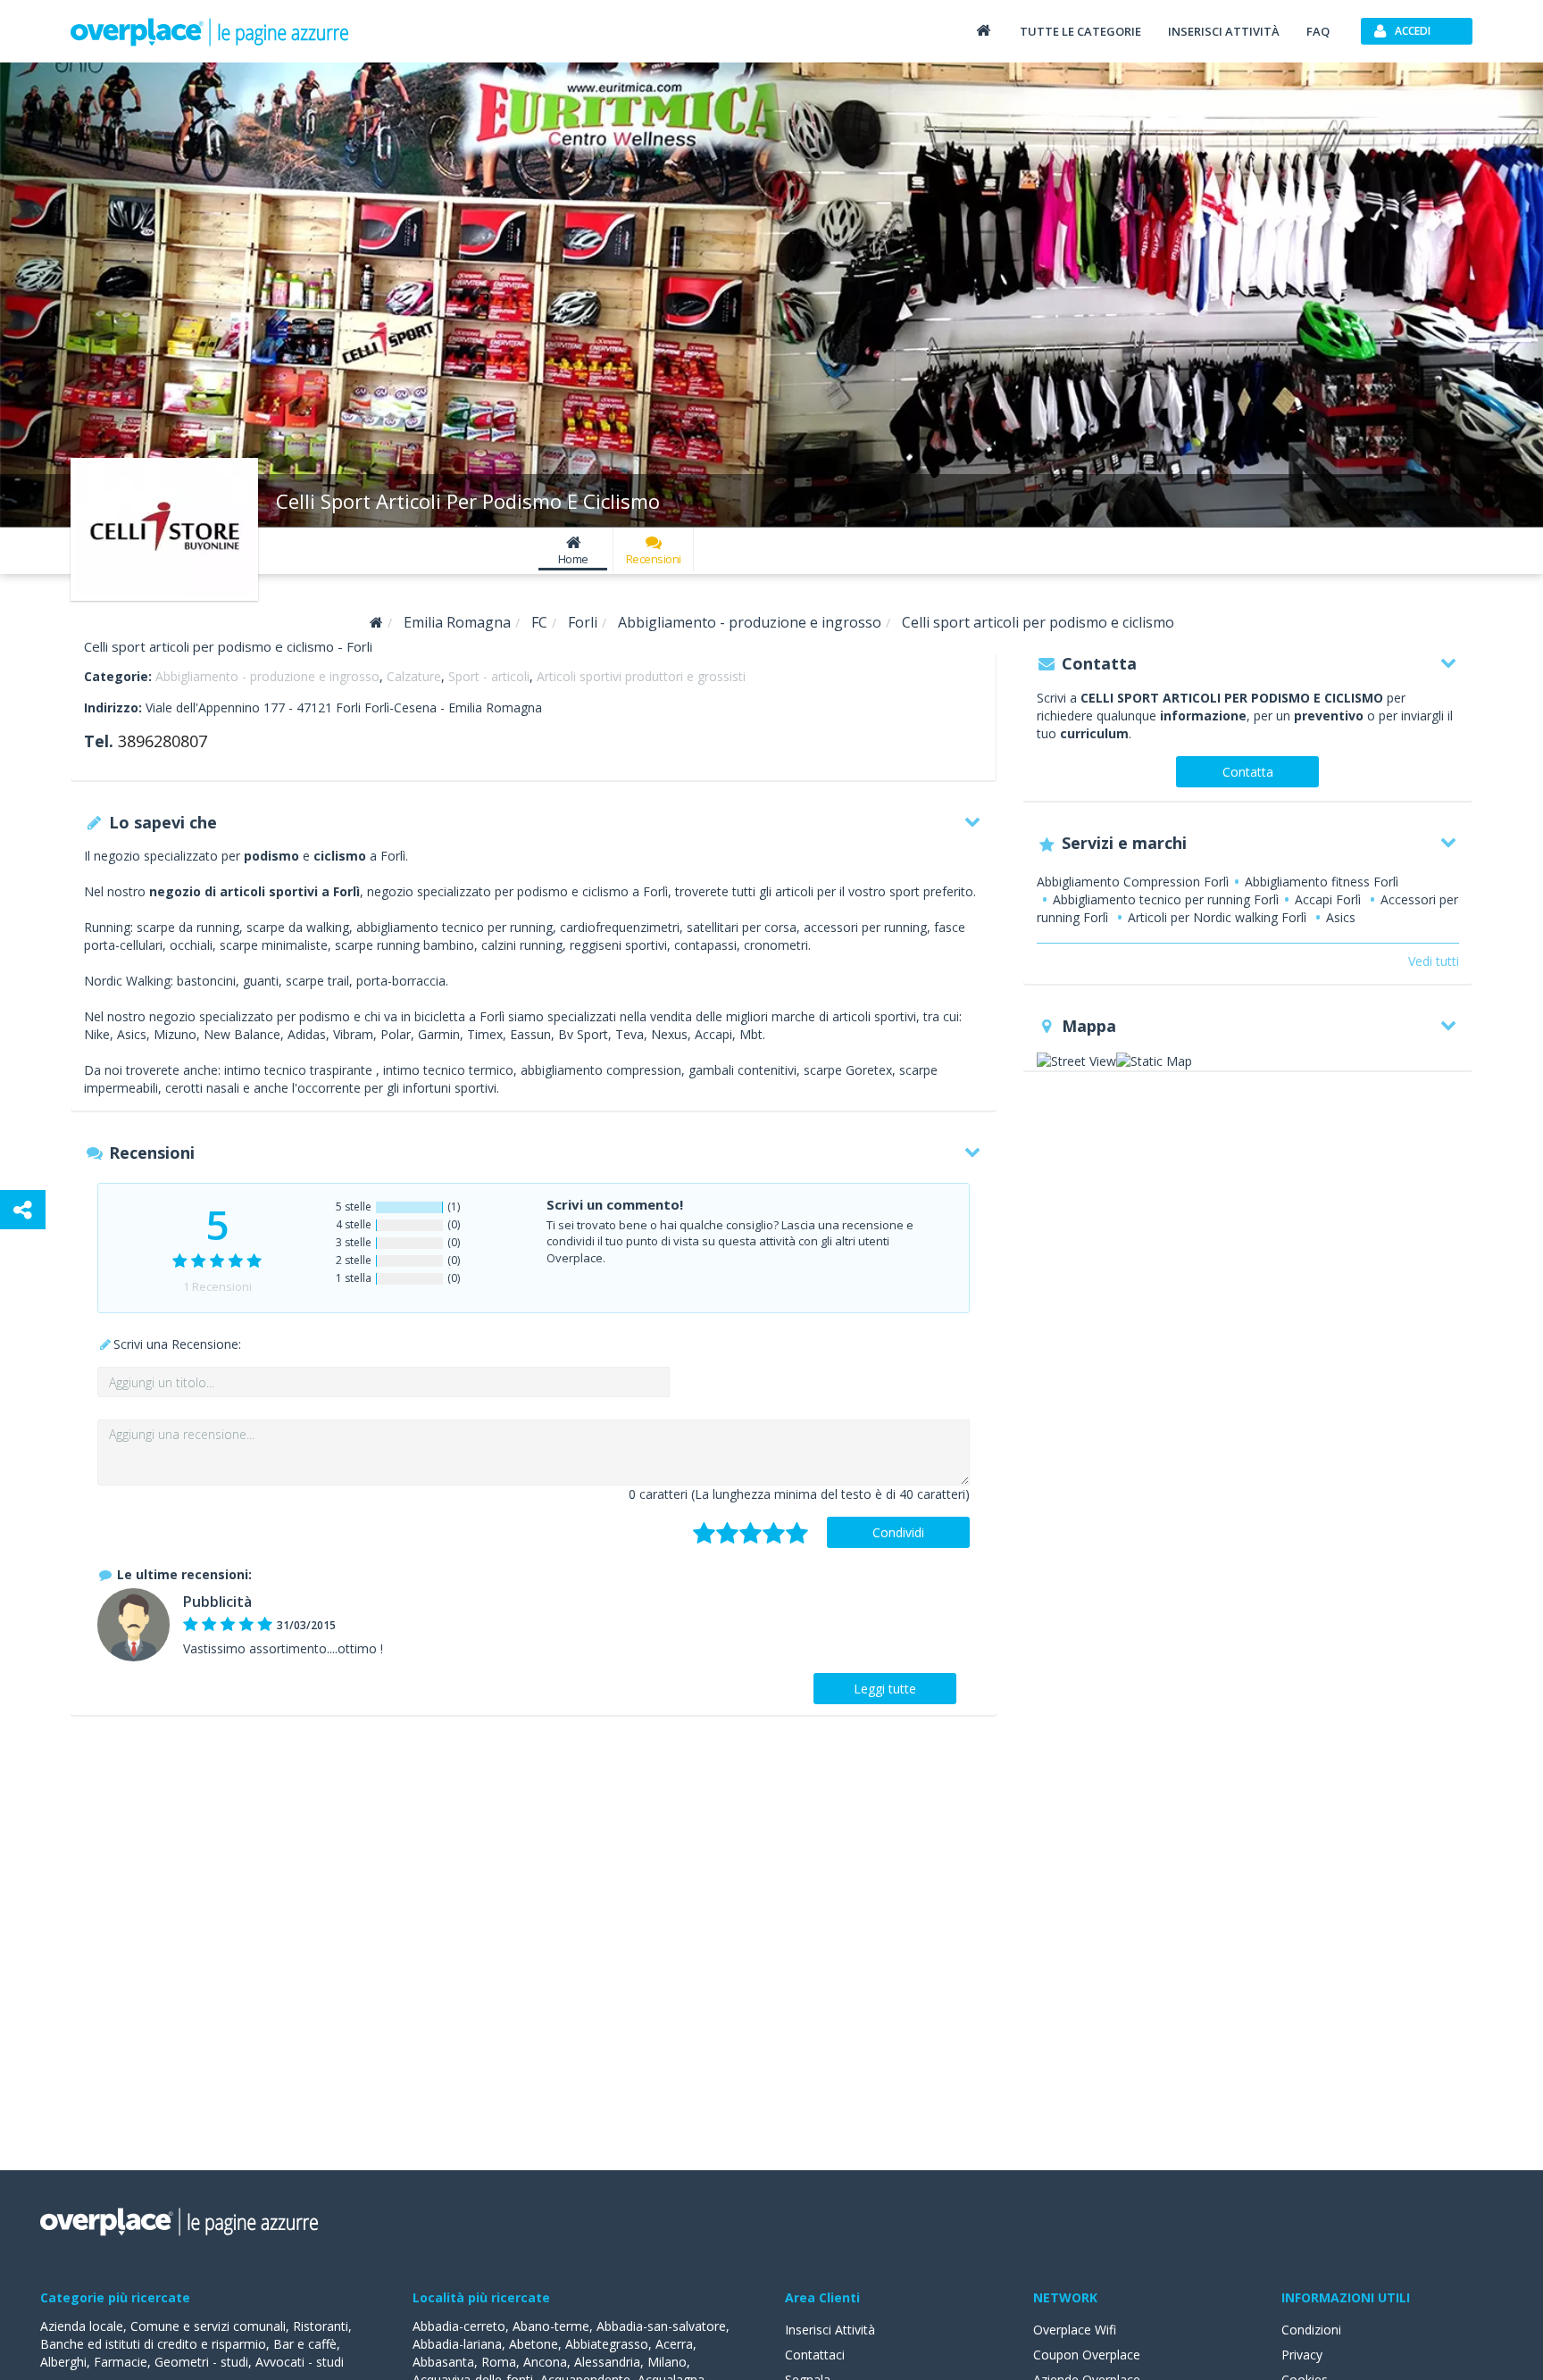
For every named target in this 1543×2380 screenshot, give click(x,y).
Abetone (534, 2344)
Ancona (545, 2362)
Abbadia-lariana (457, 2344)
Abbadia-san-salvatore (661, 2326)
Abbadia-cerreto (459, 2326)
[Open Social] (23, 1210)
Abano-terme (551, 2326)
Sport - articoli (489, 676)
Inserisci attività (1224, 31)
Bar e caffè (305, 2344)
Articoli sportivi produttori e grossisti (641, 676)
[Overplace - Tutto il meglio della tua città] (983, 30)
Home (573, 559)
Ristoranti (321, 2326)
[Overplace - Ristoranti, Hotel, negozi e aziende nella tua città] (210, 31)
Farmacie (121, 2362)
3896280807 (163, 741)
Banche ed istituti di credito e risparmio (153, 2344)
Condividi (898, 1532)
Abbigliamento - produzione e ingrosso (267, 676)
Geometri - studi (201, 2362)
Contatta (1248, 772)
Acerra (674, 2344)
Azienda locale (82, 2326)
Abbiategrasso (607, 2344)
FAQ (1318, 31)
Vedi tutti (1434, 961)
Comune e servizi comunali (208, 2326)
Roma (499, 2362)
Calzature (414, 676)
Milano (667, 2362)
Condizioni (1311, 2330)
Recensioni (654, 559)
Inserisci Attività (830, 2330)
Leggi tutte (885, 1689)
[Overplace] (376, 623)
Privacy (1302, 2355)
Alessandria (607, 2362)
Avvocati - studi (300, 2362)
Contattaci (815, 2355)
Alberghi (63, 2362)
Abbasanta (443, 2362)
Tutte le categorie (1080, 31)
